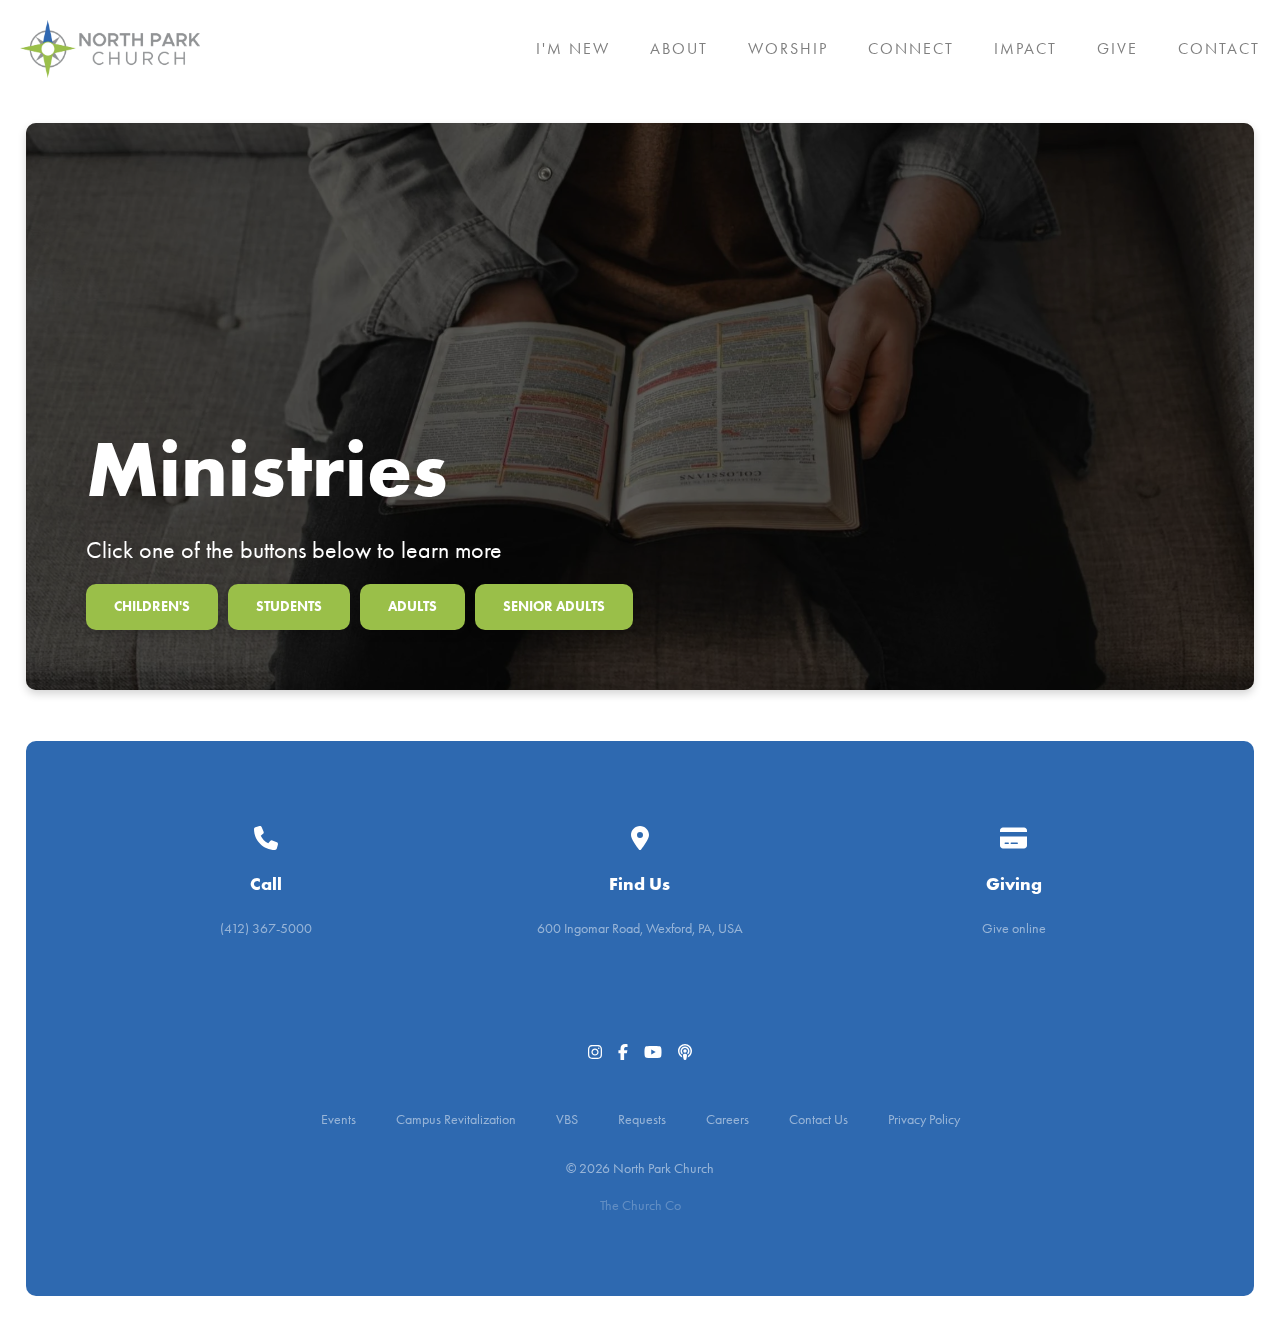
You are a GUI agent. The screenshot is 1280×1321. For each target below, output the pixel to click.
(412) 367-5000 (266, 928)
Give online (1014, 928)
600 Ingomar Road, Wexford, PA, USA (640, 928)
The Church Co (640, 1205)
